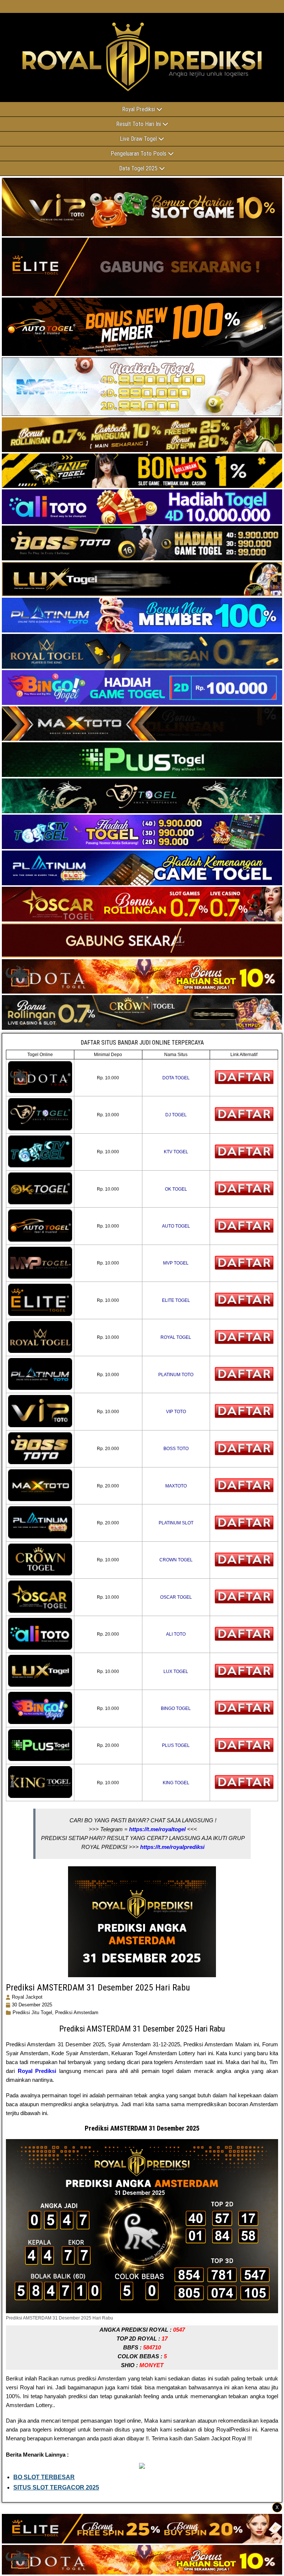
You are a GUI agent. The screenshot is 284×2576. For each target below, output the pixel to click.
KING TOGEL (176, 1783)
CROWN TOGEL (176, 1560)
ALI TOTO (176, 1634)
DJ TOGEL (176, 1115)
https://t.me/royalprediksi (172, 1847)
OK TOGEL (176, 1189)
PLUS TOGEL (176, 1745)
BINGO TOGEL (176, 1708)
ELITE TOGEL (176, 1300)
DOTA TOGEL (176, 1078)
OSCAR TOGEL (176, 1597)
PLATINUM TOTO (176, 1375)
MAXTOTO (176, 1486)
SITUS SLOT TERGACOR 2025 (56, 2487)
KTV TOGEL (176, 1152)
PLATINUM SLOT (176, 1523)
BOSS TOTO (176, 1449)
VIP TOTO (176, 1412)
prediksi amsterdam (77, 2012)
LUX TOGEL (176, 1671)
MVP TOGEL (176, 1263)
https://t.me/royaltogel (157, 1829)
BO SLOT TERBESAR (44, 2477)
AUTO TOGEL (176, 1226)
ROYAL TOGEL (176, 1337)
